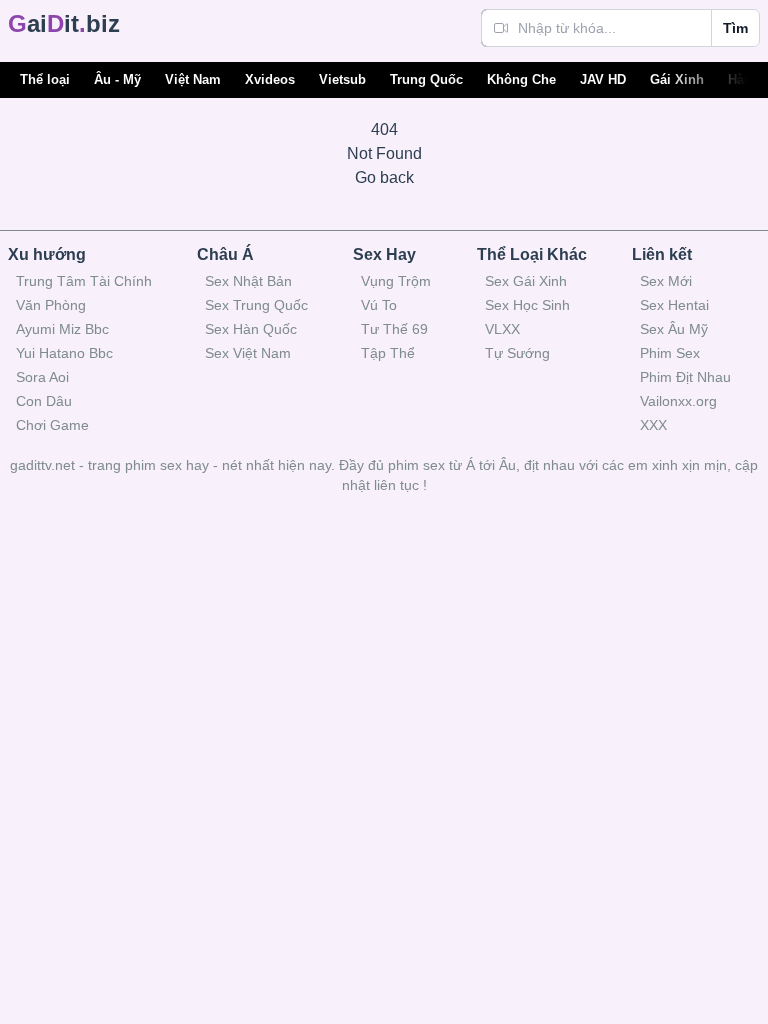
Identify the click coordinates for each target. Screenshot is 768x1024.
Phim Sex (670, 353)
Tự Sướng (517, 353)
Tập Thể (388, 353)
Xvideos (270, 79)
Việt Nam (193, 79)
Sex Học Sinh (527, 305)
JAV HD (603, 79)
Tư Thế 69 (394, 329)
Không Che (521, 79)
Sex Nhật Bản (248, 281)
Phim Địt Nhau (685, 377)
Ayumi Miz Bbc (62, 329)
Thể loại (45, 79)
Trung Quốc (426, 79)
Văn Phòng (51, 305)
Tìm (735, 28)
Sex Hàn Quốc (251, 329)
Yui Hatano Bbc (64, 353)
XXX (653, 425)
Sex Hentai (674, 305)
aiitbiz (64, 23)
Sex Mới (666, 281)
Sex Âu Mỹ (674, 329)
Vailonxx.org (678, 401)
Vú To (379, 305)
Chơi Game (52, 425)
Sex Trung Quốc (256, 305)
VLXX (502, 329)
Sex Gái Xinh (526, 281)
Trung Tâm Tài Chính (84, 281)
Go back (384, 177)
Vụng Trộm (396, 281)
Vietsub (342, 79)
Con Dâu (44, 401)
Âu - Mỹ (117, 79)
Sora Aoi (42, 377)
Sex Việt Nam (248, 353)
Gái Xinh (677, 79)
